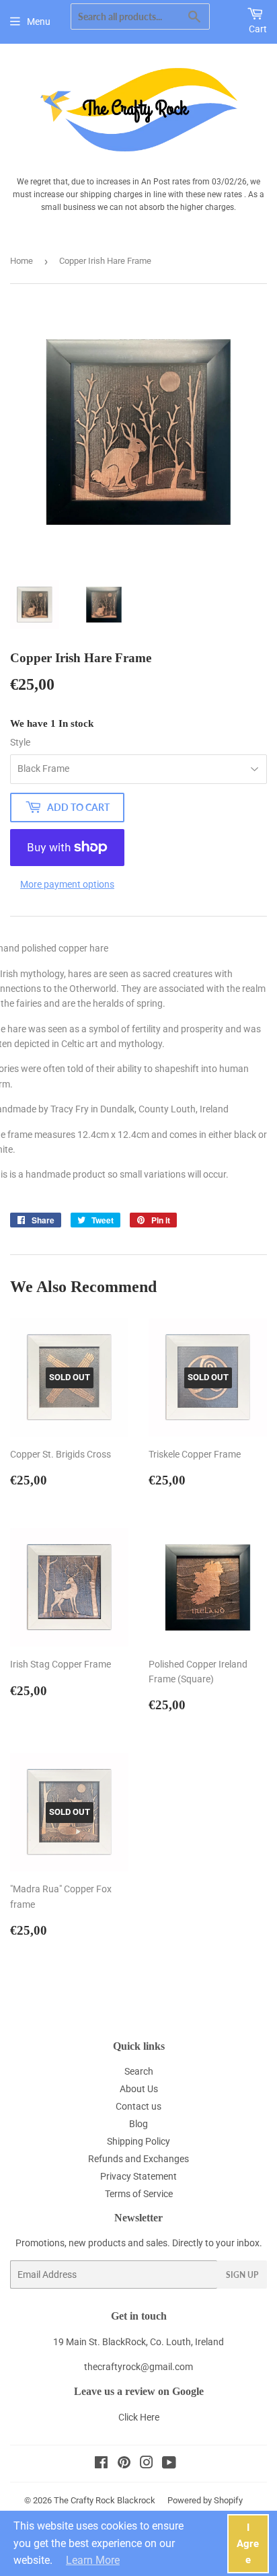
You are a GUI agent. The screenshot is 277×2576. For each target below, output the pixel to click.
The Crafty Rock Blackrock (105, 2500)
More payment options (67, 884)
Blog (138, 2124)
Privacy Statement (138, 2176)
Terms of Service (139, 2194)
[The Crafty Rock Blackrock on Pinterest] (124, 2464)
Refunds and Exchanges (138, 2159)
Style (20, 742)
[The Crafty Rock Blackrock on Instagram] (147, 2464)
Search (139, 2071)
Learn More (93, 2560)
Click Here (139, 2417)
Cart (258, 29)
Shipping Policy (138, 2141)
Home (22, 261)
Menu (39, 22)
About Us (139, 2089)
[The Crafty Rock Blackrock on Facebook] (101, 2464)
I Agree (248, 2544)
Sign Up (242, 2275)
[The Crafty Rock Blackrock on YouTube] (169, 2464)
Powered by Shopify (205, 2500)
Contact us (138, 2106)
